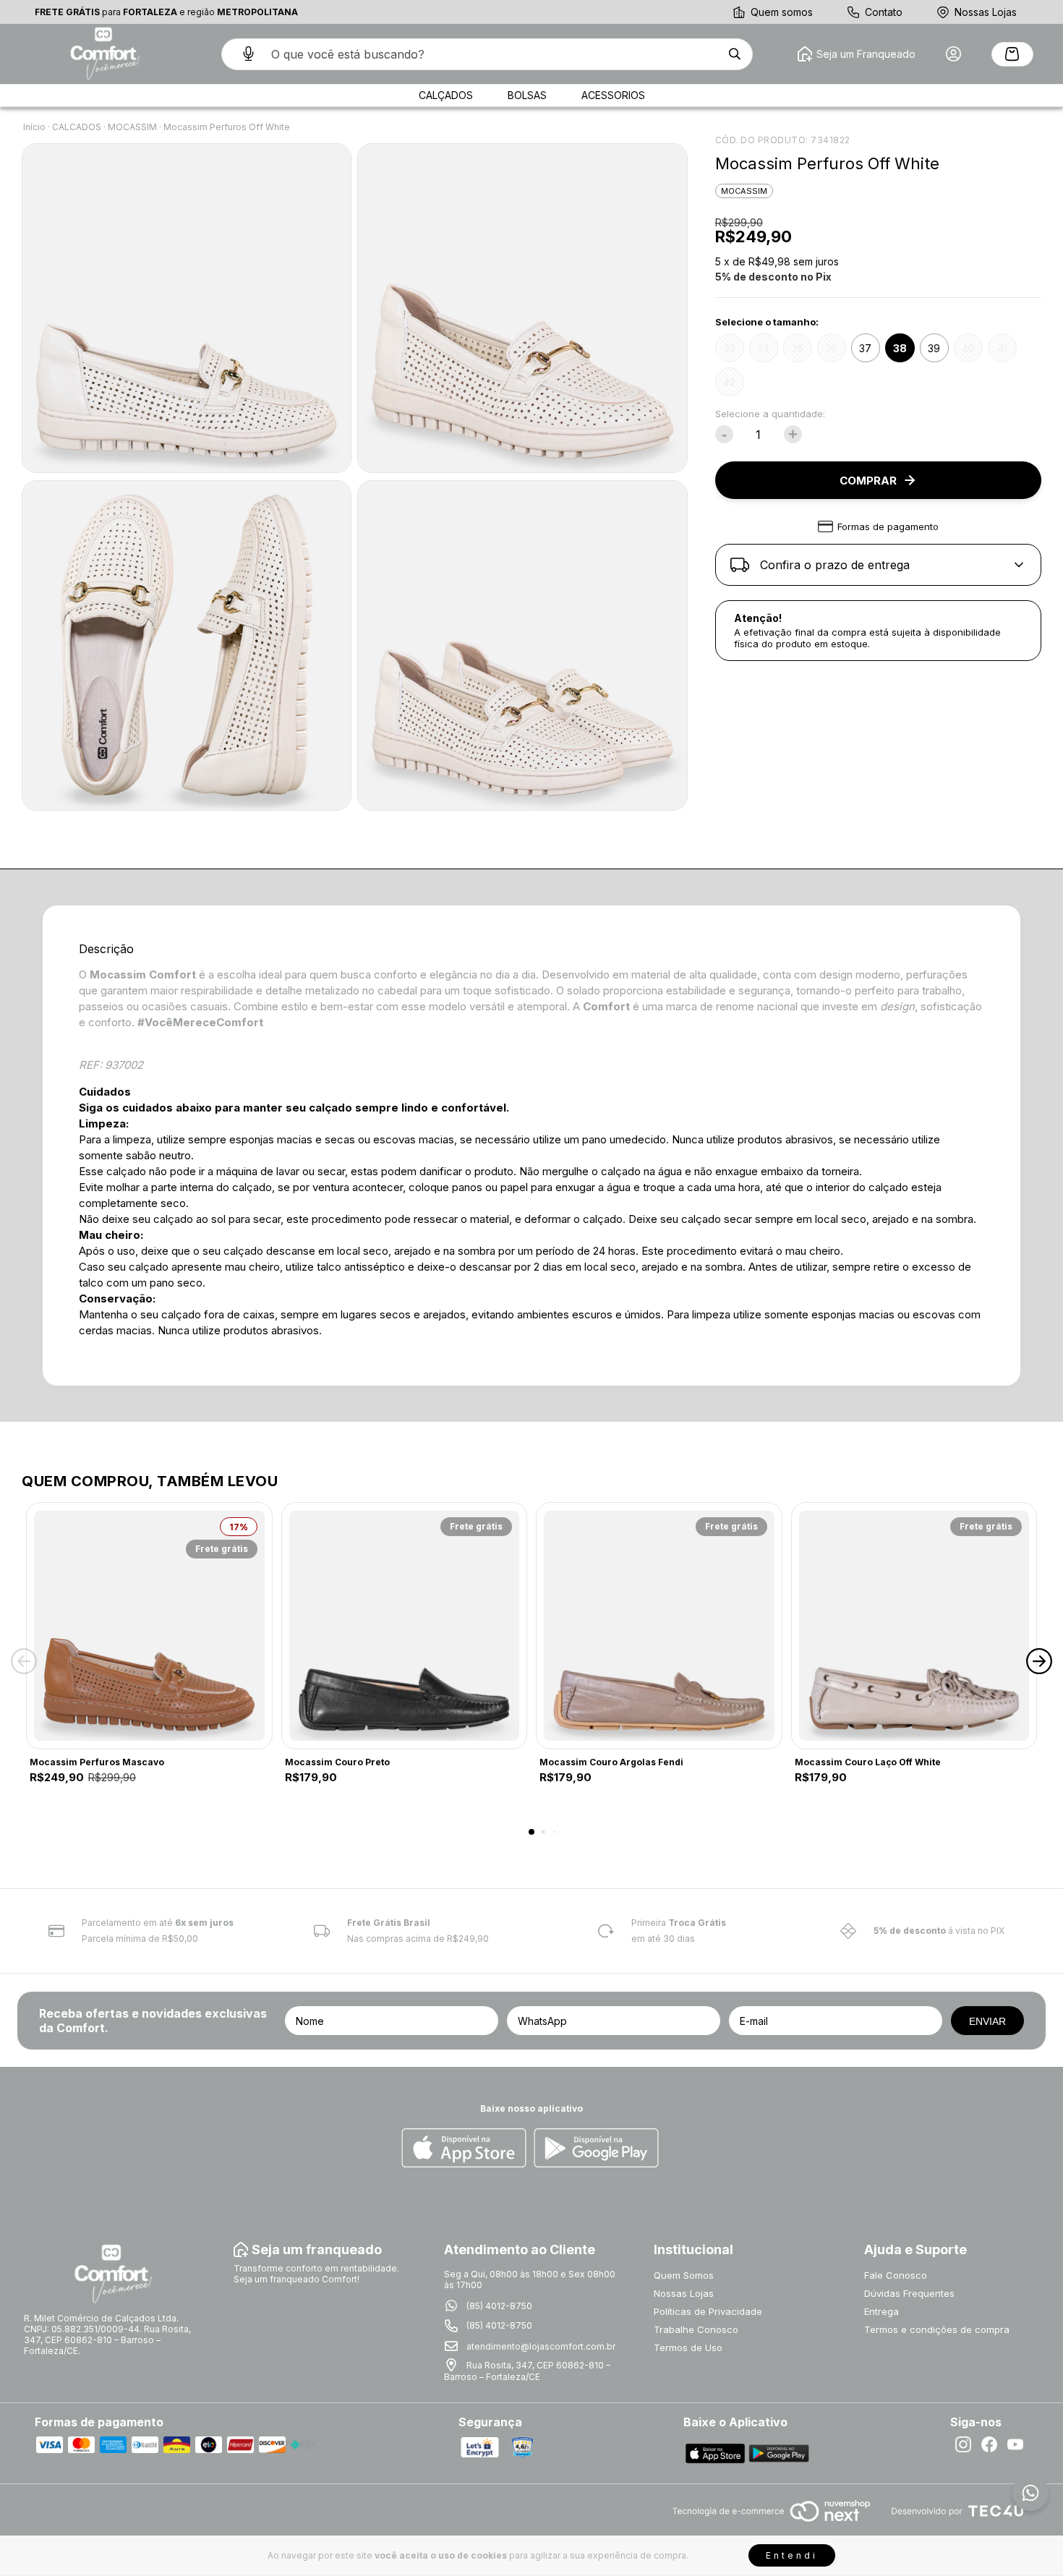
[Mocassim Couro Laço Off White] (914, 1626)
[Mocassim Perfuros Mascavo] (149, 1626)
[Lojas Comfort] (103, 54)
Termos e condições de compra (937, 2329)
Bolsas (527, 95)
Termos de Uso (688, 2347)
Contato (884, 12)
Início (34, 127)
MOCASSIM (132, 127)
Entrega (881, 2311)
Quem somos (782, 12)
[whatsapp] (1030, 2493)
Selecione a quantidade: (770, 414)
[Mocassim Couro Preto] (405, 1626)
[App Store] (464, 2149)
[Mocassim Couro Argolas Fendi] (659, 1626)
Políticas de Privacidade (708, 2311)
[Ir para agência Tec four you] (957, 2512)
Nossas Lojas (986, 12)
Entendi (792, 2555)
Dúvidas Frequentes (909, 2293)
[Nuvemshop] (771, 2523)
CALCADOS (77, 127)
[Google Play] (596, 2149)
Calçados (446, 95)
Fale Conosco (896, 2275)
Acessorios (613, 95)
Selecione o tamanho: (767, 322)
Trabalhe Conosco (696, 2329)
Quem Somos (684, 2275)
